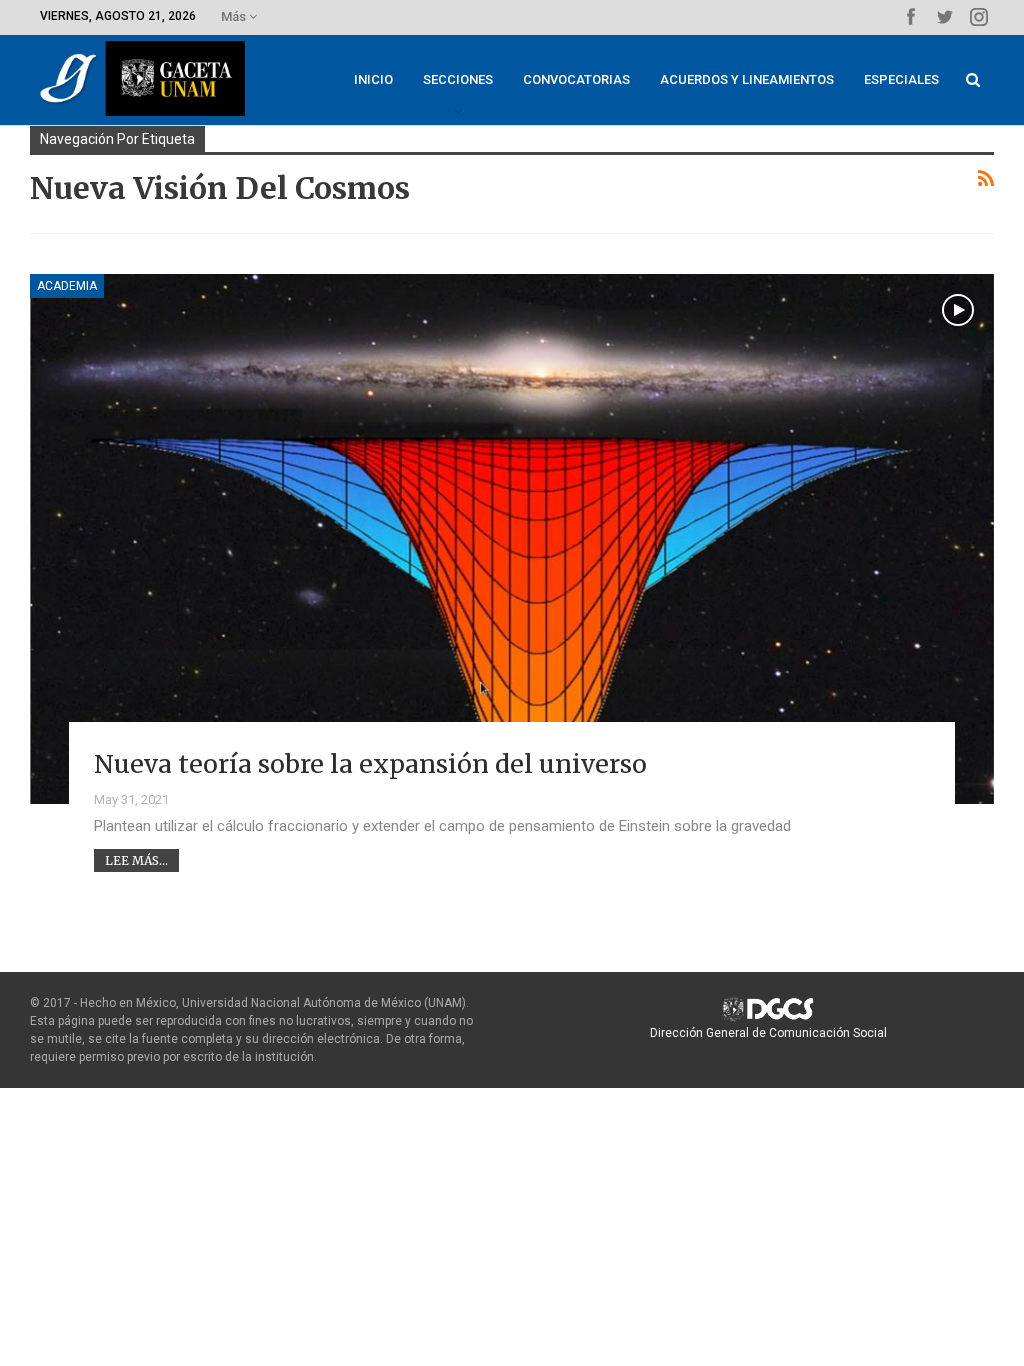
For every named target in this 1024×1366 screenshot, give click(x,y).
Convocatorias (576, 79)
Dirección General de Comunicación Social (768, 1033)
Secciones (458, 79)
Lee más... (136, 860)
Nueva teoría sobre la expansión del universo (370, 764)
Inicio (373, 79)
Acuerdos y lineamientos (747, 79)
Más (235, 16)
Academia (67, 286)
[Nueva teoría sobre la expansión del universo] (512, 539)
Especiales (901, 79)
